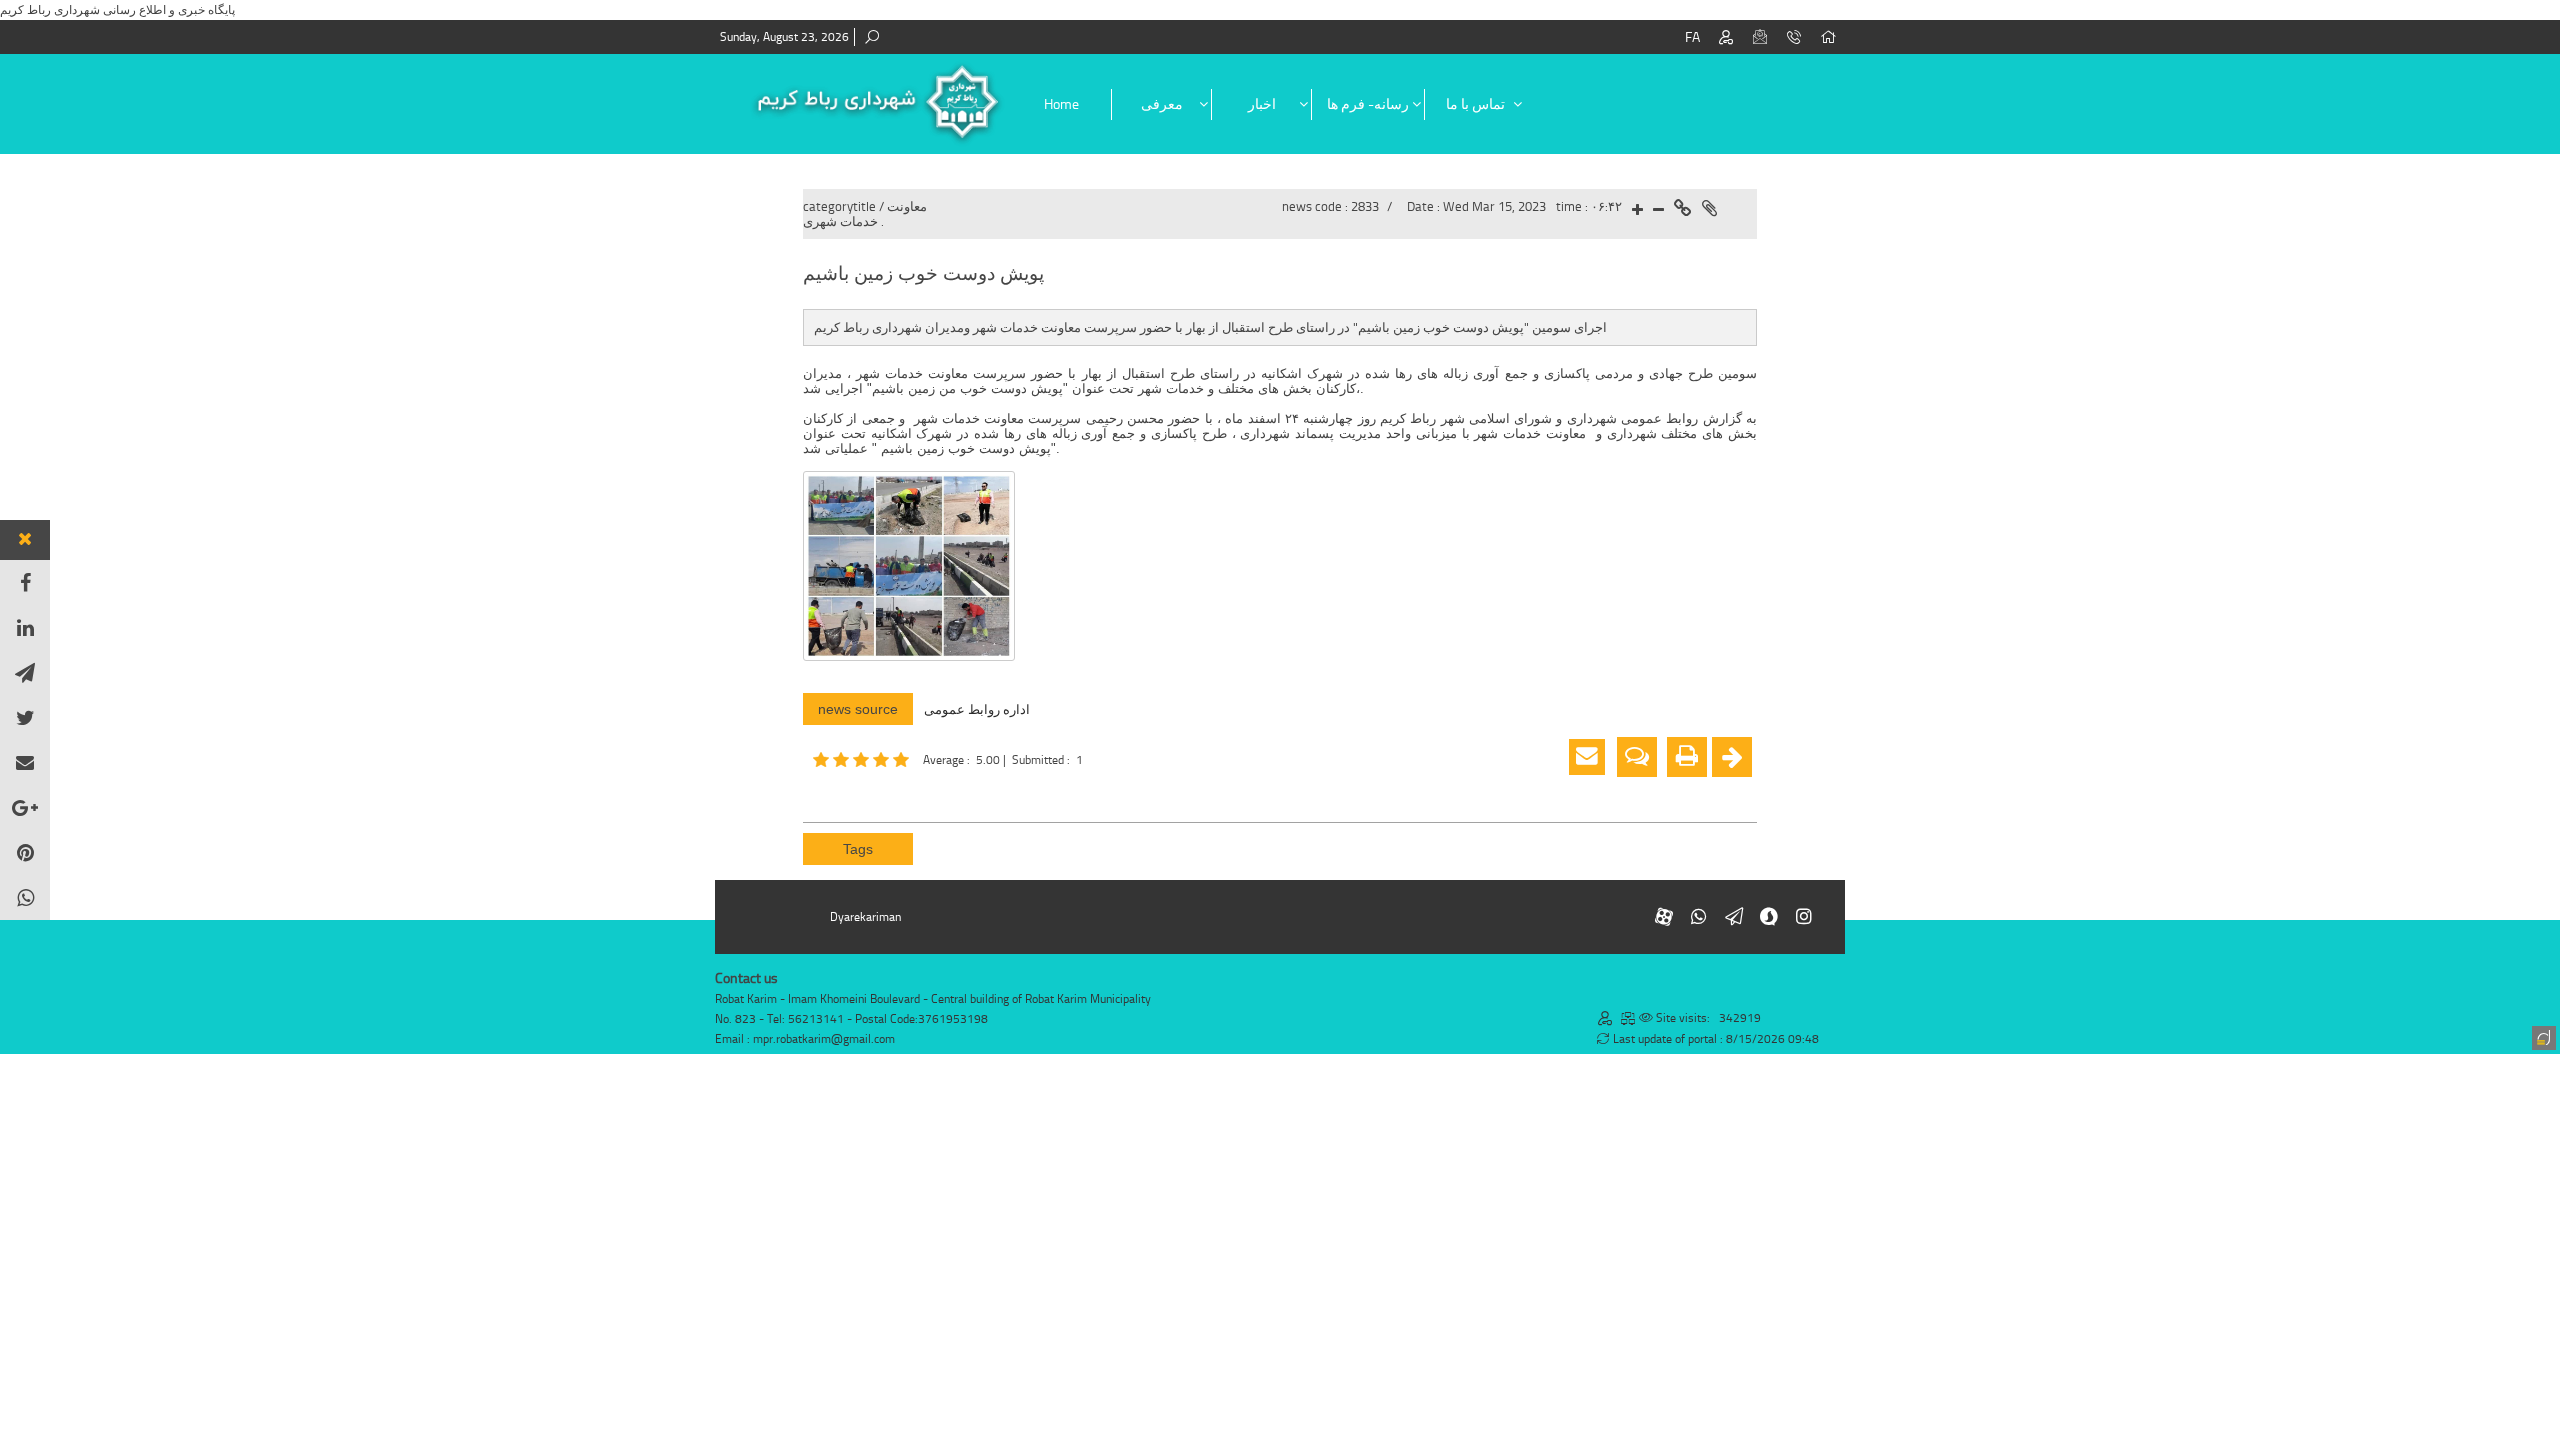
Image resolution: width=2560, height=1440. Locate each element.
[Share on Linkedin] (875, 794)
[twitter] (25, 717)
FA (1692, 37)
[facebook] (25, 582)
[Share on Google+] (845, 794)
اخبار (1262, 104)
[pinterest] (25, 852)
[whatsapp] (25, 897)
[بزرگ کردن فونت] (1637, 210)
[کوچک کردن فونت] (1658, 210)
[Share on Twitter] (905, 794)
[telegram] (25, 672)
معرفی (1162, 104)
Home (1061, 104)
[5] (863, 759)
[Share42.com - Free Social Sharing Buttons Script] (935, 794)
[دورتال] (2542, 1036)
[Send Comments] (1637, 757)
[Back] (1732, 757)
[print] (1687, 757)
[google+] (25, 807)
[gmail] (25, 762)
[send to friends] (1587, 757)
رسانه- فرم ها (1368, 104)
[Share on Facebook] (815, 794)
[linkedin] (25, 627)
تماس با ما (1475, 104)
